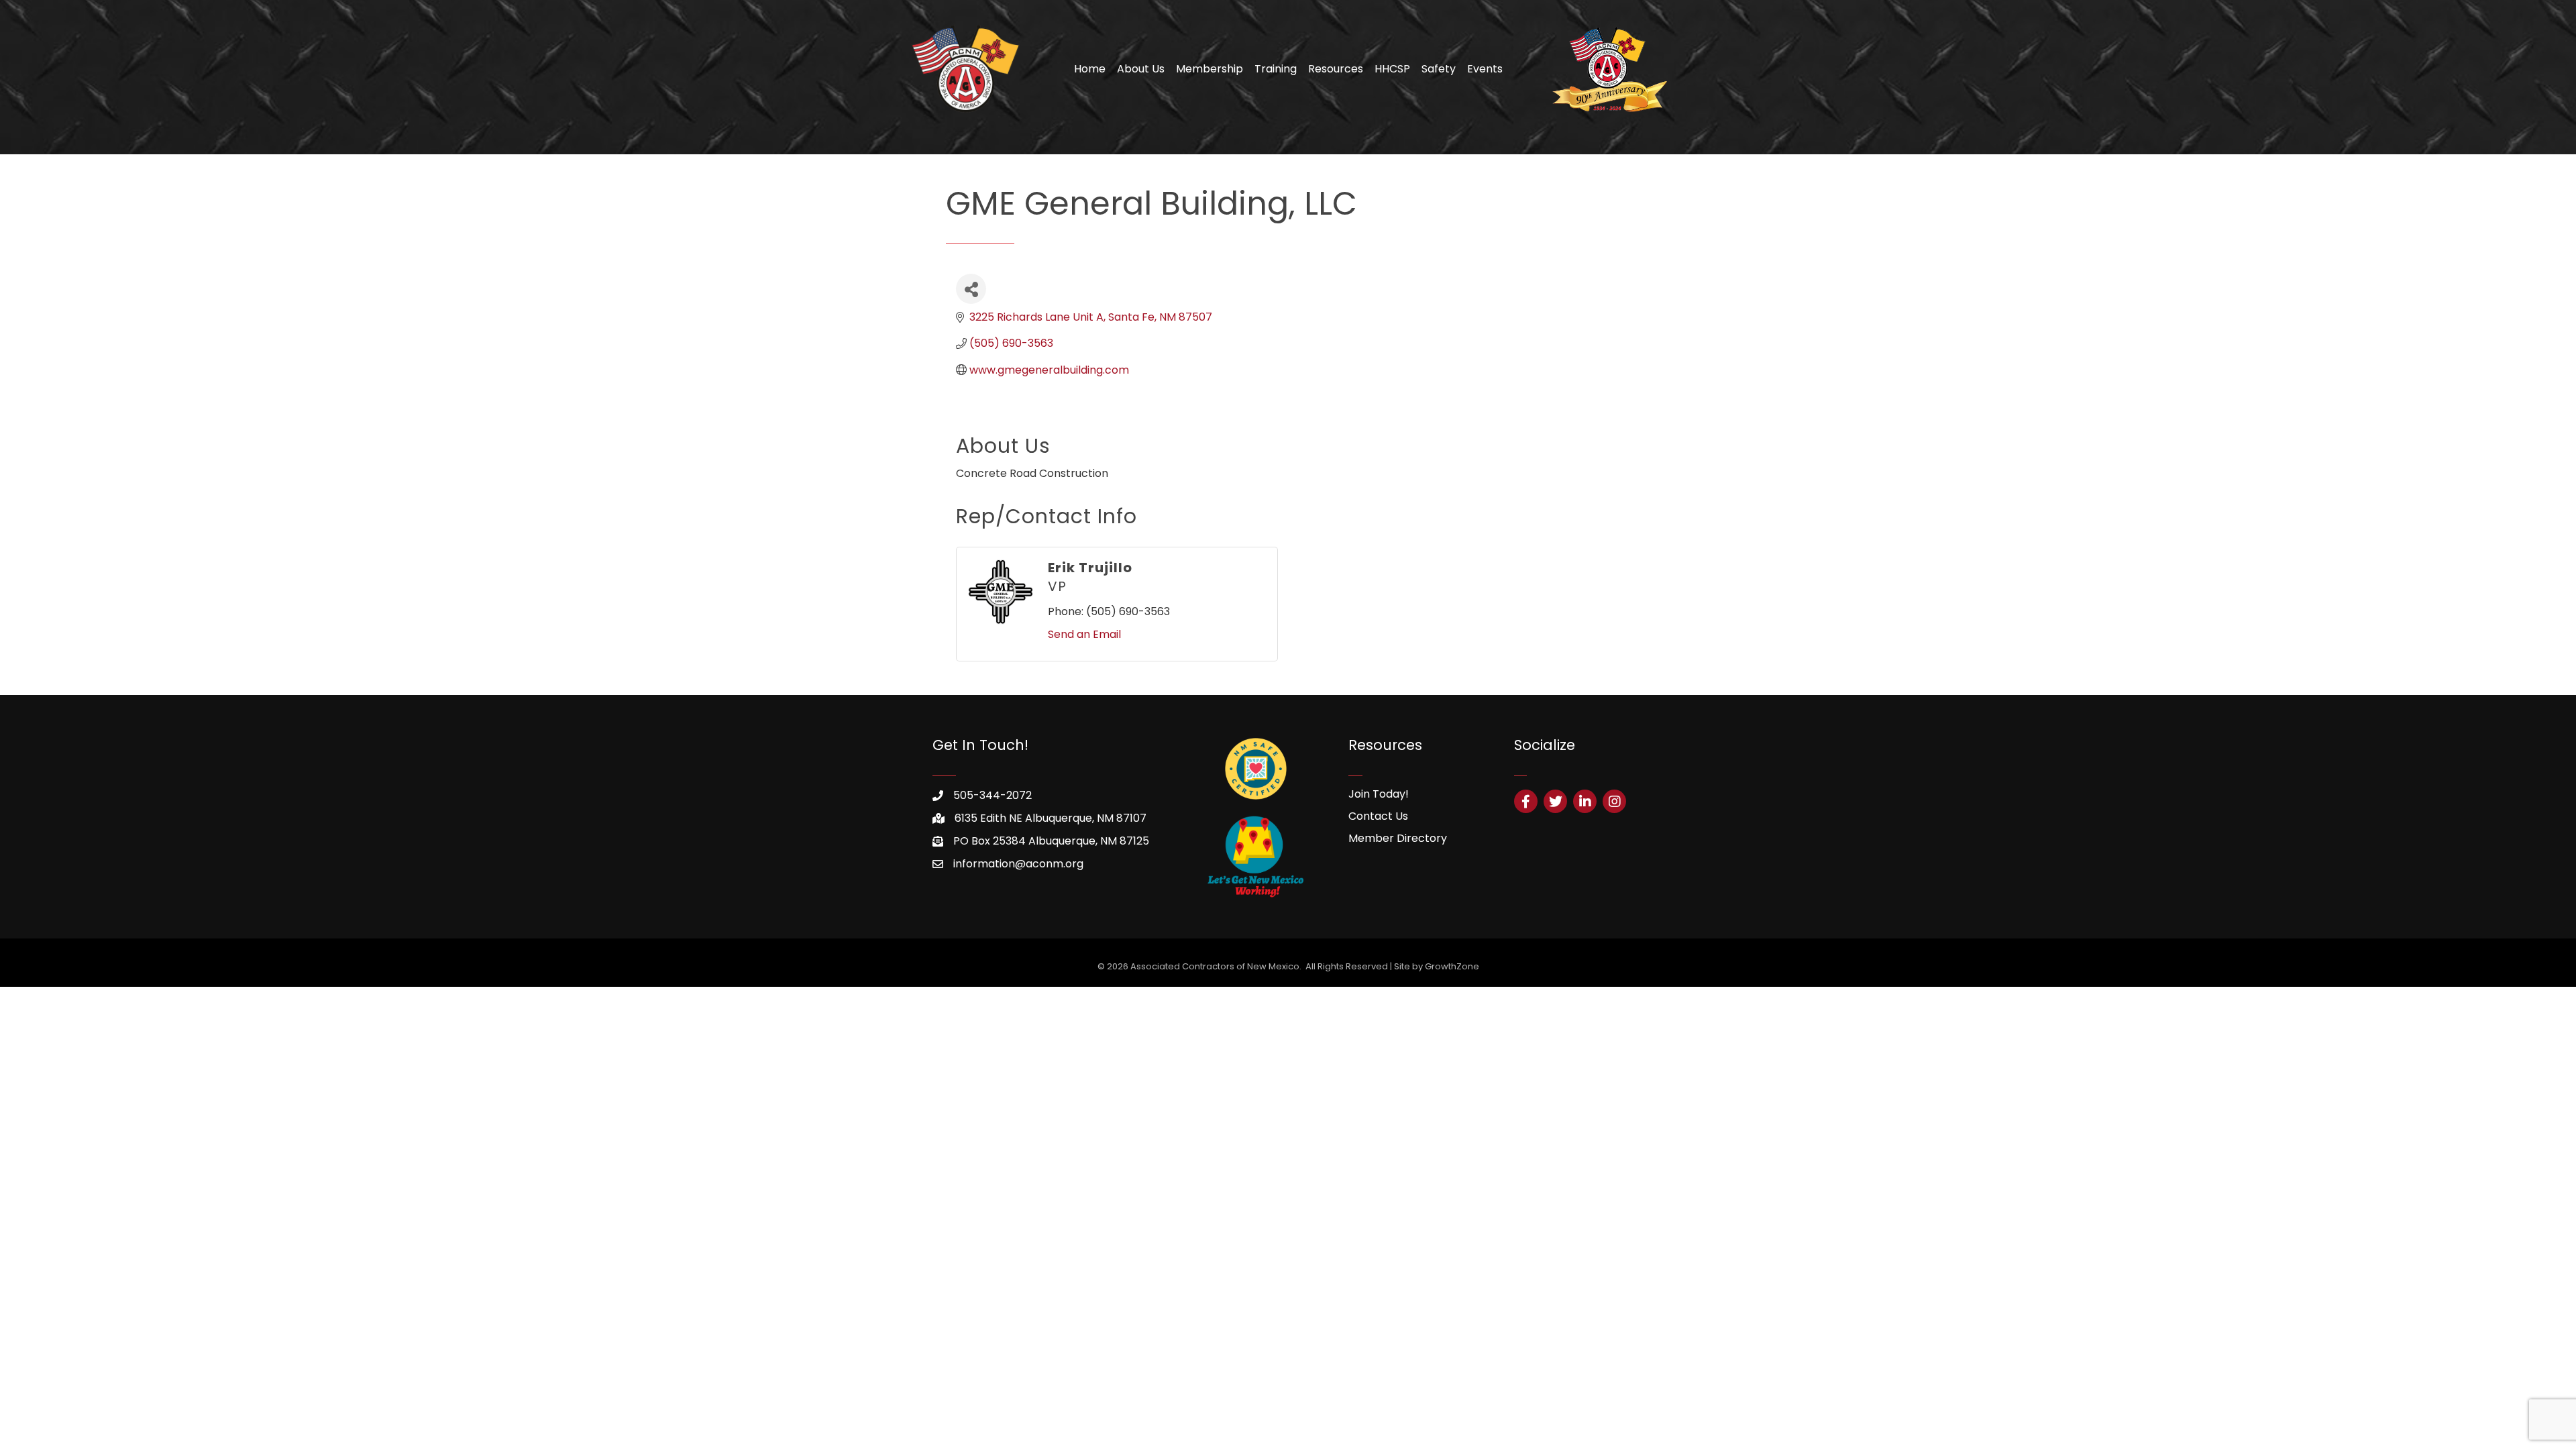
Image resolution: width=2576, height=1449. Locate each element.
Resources (1336, 69)
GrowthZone (1452, 966)
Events (1485, 69)
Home (1090, 69)
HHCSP (1392, 69)
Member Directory (1398, 838)
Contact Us (1378, 816)
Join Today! (1379, 794)
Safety (1439, 69)
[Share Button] (971, 289)
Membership (1210, 69)
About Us (1141, 69)
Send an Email (1084, 634)
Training (1276, 69)
